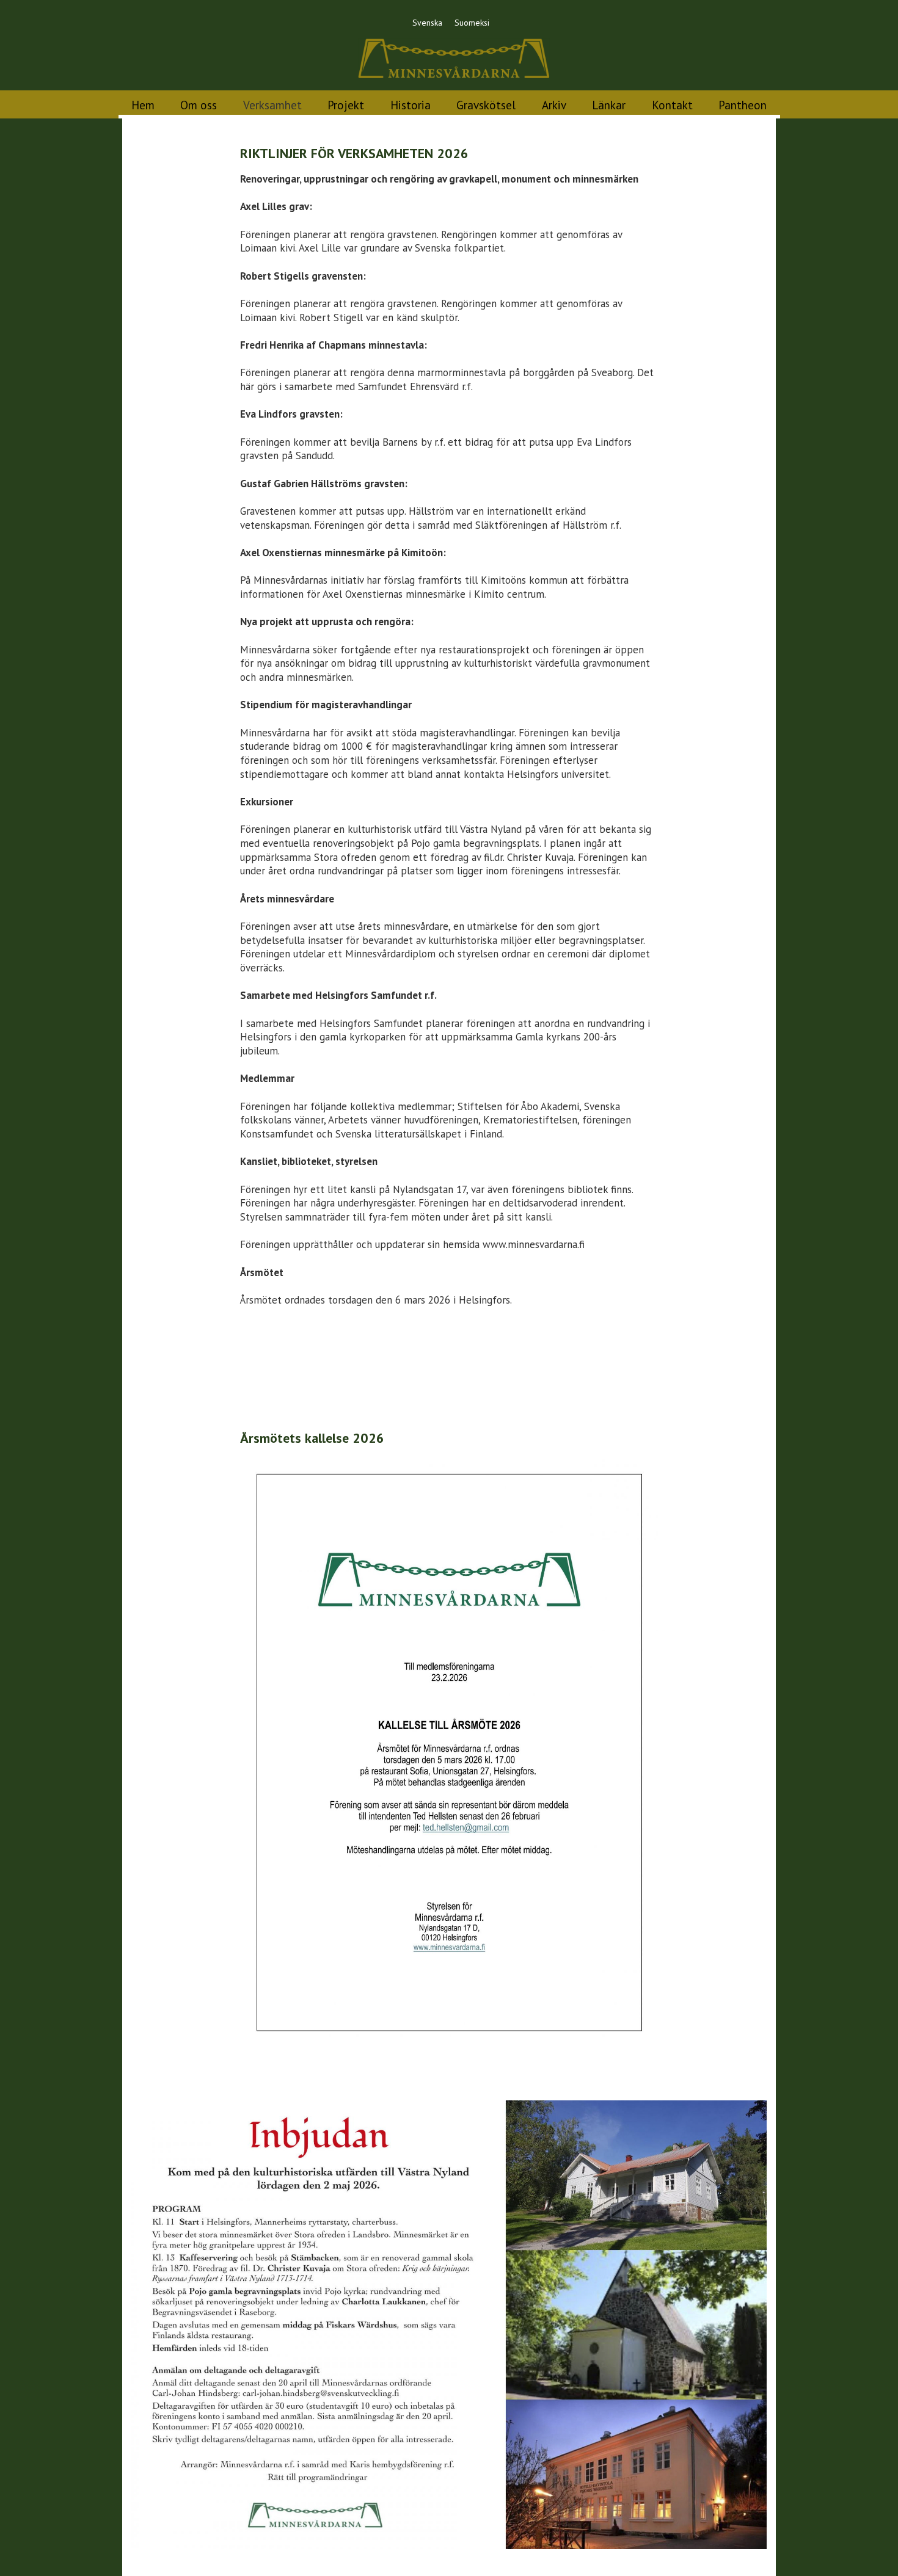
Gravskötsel (486, 105)
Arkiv (554, 105)
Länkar (609, 105)
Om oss (199, 105)
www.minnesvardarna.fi (534, 1244)
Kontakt (672, 105)
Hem (143, 105)
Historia (411, 105)
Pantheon (743, 105)
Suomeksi (472, 23)
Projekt (346, 105)
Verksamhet (272, 105)
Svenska (427, 23)
